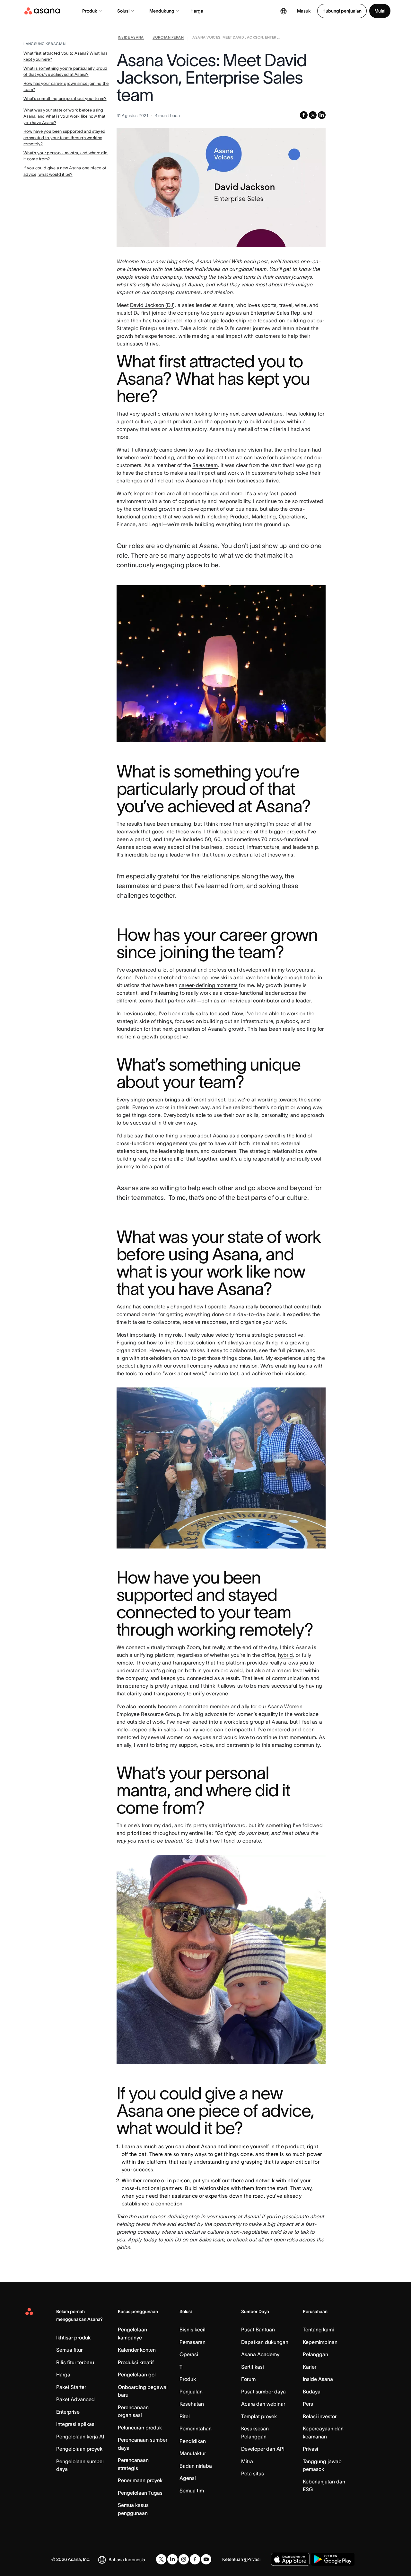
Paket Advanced (75, 2399)
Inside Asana (318, 2379)
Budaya (312, 2392)
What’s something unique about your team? (65, 99)
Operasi (189, 2354)
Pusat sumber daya (263, 2392)
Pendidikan (193, 2441)
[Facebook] (195, 2559)
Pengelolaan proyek (79, 2449)
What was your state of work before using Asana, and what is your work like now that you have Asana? (64, 116)
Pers (308, 2404)
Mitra (247, 2461)
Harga (197, 11)
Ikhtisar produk (73, 2338)
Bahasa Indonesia (127, 2560)
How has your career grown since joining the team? (66, 87)
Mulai (380, 11)
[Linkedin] (172, 2559)
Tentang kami (318, 2329)
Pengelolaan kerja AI (80, 2437)
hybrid (285, 1655)
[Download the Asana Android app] (333, 2559)
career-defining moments (208, 985)
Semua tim (192, 2491)
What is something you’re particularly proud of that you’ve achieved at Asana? (65, 72)
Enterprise (68, 2412)
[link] (131, 39)
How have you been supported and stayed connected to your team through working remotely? (64, 138)
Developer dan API (263, 2449)
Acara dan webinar (263, 2404)
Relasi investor (320, 2416)
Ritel (185, 2416)
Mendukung (162, 11)
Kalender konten (137, 2350)
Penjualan (191, 2392)
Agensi (188, 2478)
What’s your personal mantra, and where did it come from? (66, 156)
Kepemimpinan (320, 2342)
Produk (90, 11)
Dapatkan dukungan (265, 2342)
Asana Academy (260, 2354)
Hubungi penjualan (342, 11)
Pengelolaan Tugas (140, 2493)
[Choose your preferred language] (284, 11)
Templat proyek (259, 2416)
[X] (161, 2559)
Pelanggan (315, 2354)
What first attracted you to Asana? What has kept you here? (65, 56)
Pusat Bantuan (258, 2329)
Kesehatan (192, 2404)
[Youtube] (206, 2559)
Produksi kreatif (136, 2362)
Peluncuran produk (140, 2428)
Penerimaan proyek (140, 2480)
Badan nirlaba (196, 2466)
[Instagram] (184, 2559)
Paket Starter (71, 2387)
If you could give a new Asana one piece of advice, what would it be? (65, 171)
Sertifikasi (253, 2367)
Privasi (310, 2449)
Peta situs (253, 2473)
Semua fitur (69, 2350)
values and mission (236, 1366)
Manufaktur (193, 2453)
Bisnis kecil (192, 2329)
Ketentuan (233, 2559)
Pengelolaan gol (137, 2374)
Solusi (123, 11)
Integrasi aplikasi (76, 2424)
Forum (248, 2379)
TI (182, 2367)
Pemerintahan (196, 2428)
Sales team (205, 465)
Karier (310, 2367)
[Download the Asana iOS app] (290, 2559)
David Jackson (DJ (152, 305)
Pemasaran (192, 2342)
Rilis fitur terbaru (75, 2362)
